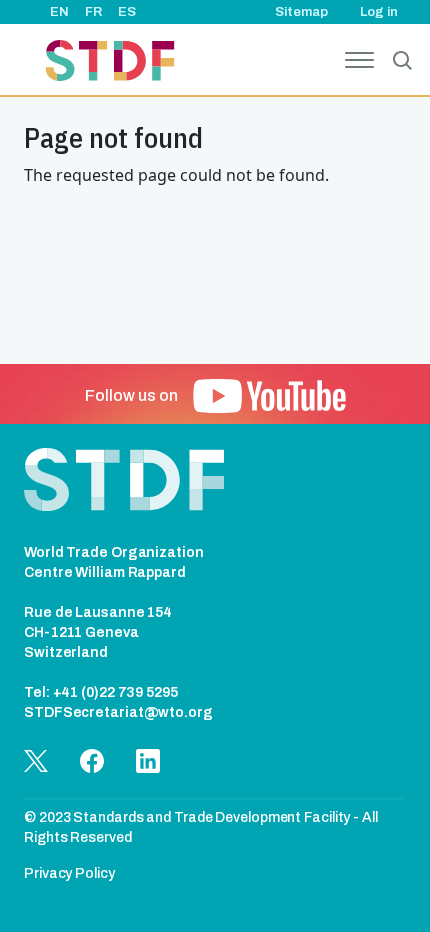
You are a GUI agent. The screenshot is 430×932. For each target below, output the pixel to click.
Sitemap (301, 12)
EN (59, 12)
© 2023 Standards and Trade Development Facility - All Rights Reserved (201, 827)
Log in (379, 12)
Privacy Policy (69, 873)
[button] (269, 396)
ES (127, 12)
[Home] (110, 63)
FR (93, 12)
